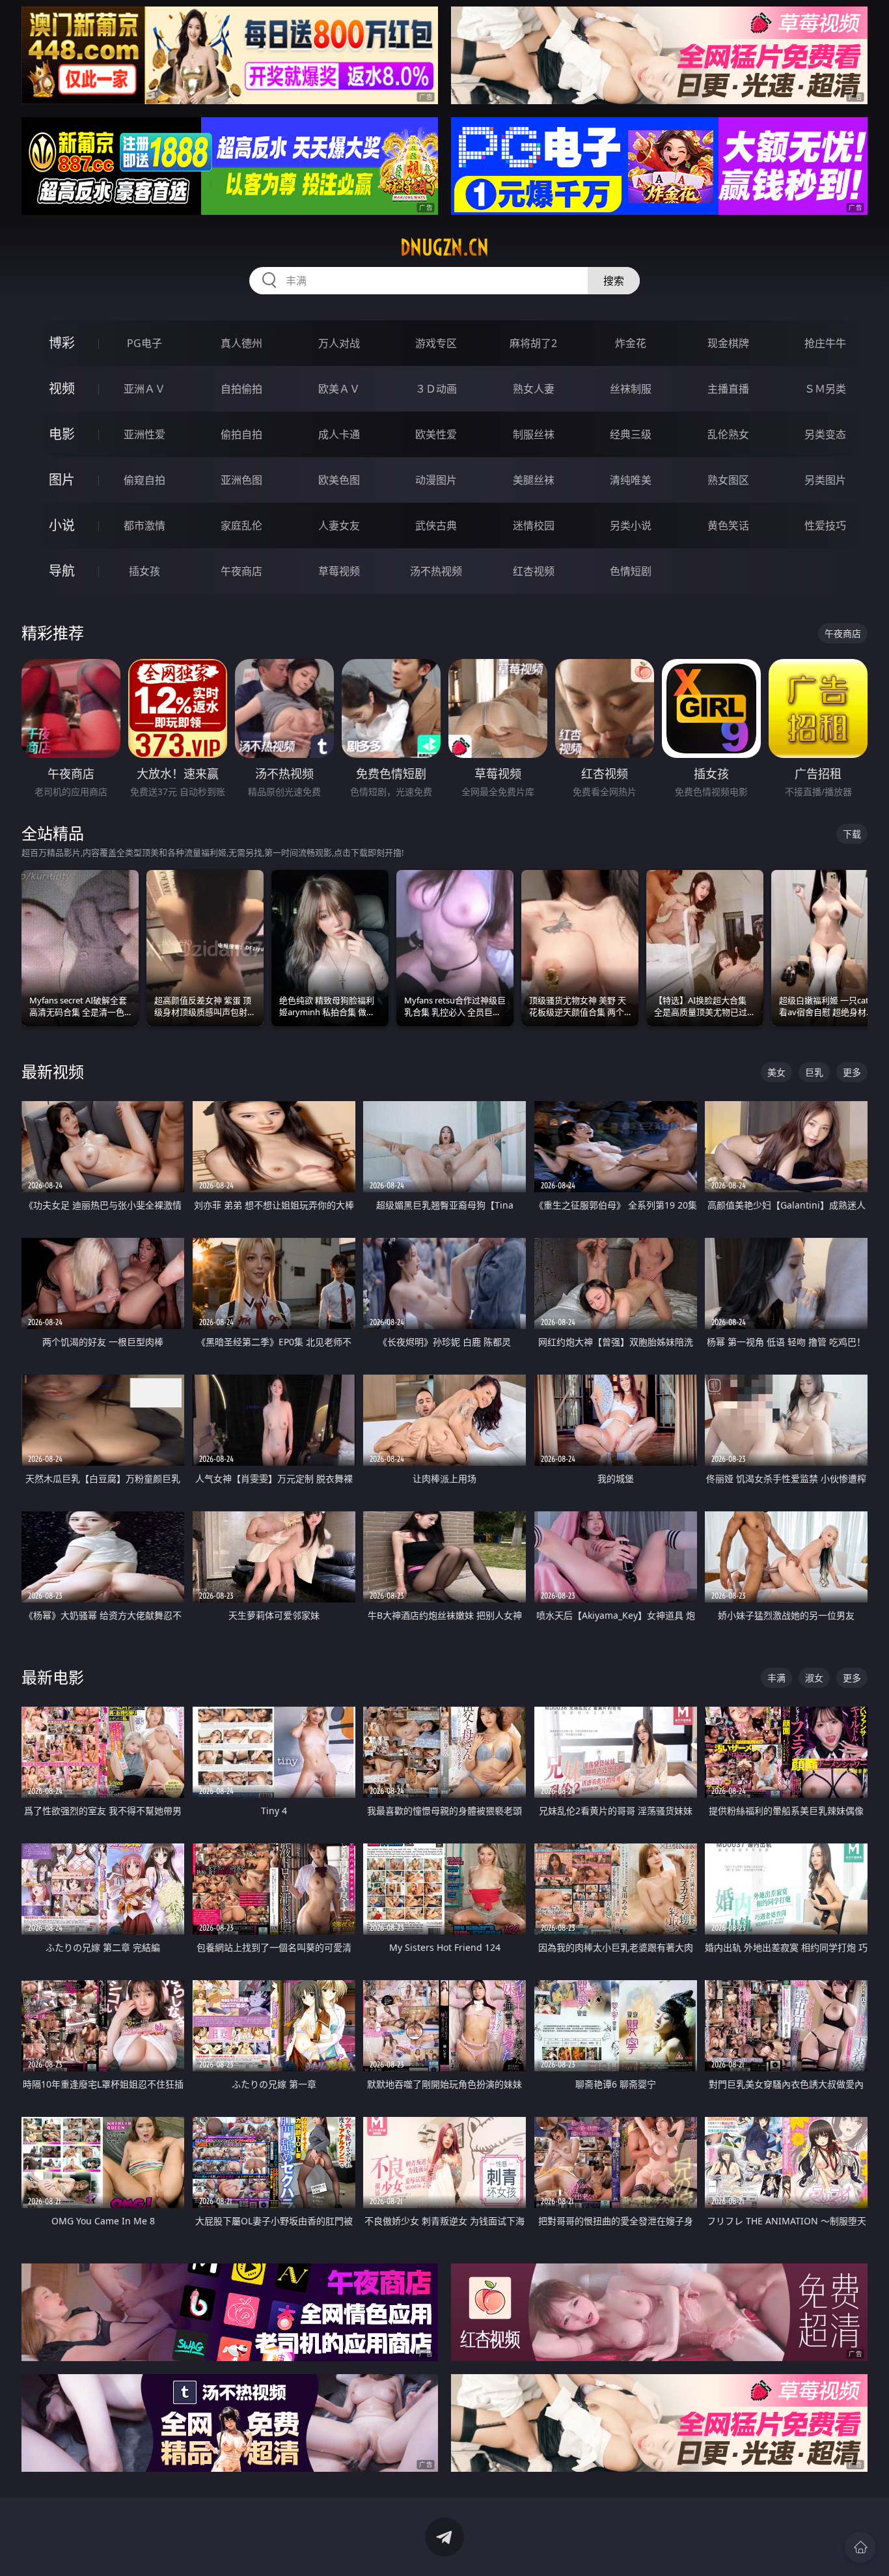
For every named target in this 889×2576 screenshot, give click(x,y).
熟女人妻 (534, 389)
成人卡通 (339, 434)
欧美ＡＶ (339, 389)
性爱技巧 (825, 525)
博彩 (62, 343)
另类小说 (631, 525)
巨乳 (814, 1072)
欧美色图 (339, 480)
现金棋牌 (728, 343)
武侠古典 (436, 525)
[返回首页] (860, 2547)
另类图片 (825, 480)
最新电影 (53, 1677)
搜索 (614, 281)
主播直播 (728, 389)
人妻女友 (339, 525)
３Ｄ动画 (436, 389)
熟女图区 (728, 480)
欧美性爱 (436, 434)
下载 (852, 834)
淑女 (814, 1678)
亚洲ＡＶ (144, 389)
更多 (852, 1072)
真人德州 (241, 343)
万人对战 (339, 343)
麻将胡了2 (533, 343)
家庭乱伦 (241, 525)
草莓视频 (339, 571)
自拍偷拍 (241, 389)
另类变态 (825, 434)
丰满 (776, 1678)
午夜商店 (241, 571)
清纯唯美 (631, 480)
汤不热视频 (436, 571)
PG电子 (144, 343)
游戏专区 (436, 343)
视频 (62, 388)
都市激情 (144, 525)
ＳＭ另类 (825, 389)
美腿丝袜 (534, 480)
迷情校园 (534, 525)
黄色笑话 (728, 525)
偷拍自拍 (241, 434)
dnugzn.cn (444, 247)
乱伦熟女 (728, 434)
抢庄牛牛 (825, 343)
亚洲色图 (241, 480)
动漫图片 (436, 480)
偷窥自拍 (144, 480)
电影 (62, 434)
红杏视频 (534, 571)
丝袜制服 (631, 389)
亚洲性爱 (144, 434)
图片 (62, 480)
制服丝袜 (534, 434)
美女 (776, 1072)
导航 (62, 571)
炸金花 (631, 343)
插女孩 (144, 571)
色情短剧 (631, 571)
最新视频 (53, 1071)
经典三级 (631, 434)
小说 (62, 525)
